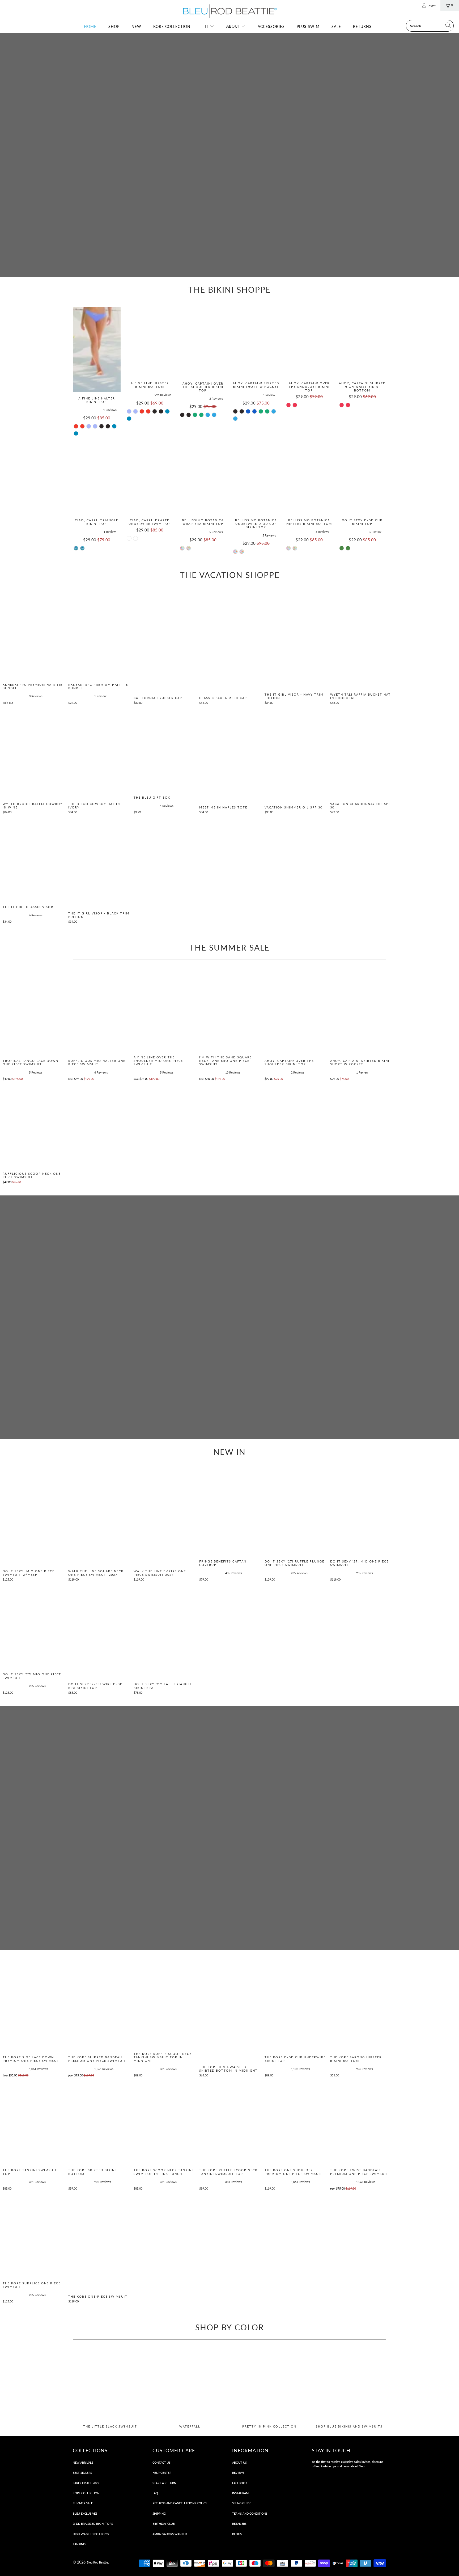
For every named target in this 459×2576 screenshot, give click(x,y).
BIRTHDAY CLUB (164, 2524)
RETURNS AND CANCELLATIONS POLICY (180, 2503)
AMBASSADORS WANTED (170, 2534)
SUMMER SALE (83, 2503)
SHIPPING (159, 2513)
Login (432, 5)
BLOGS (237, 2534)
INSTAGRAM (240, 2493)
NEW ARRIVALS (83, 2462)
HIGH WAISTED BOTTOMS (91, 2534)
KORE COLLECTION (86, 2493)
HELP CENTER (162, 2473)
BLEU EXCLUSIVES (85, 2513)
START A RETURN (164, 2483)
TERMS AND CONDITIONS (250, 2513)
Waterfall (190, 2387)
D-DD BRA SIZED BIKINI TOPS (93, 2524)
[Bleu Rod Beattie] (229, 11)
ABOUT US (239, 2462)
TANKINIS (79, 2544)
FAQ (155, 2493)
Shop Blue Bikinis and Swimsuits (349, 2387)
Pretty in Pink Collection (269, 2387)
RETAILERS (239, 2524)
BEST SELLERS (82, 2473)
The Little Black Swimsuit (110, 2387)
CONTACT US (161, 2462)
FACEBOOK (240, 2483)
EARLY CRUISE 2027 (86, 2483)
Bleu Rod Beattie (97, 2562)
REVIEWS (238, 2473)
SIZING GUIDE (242, 2503)
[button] (208, 27)
